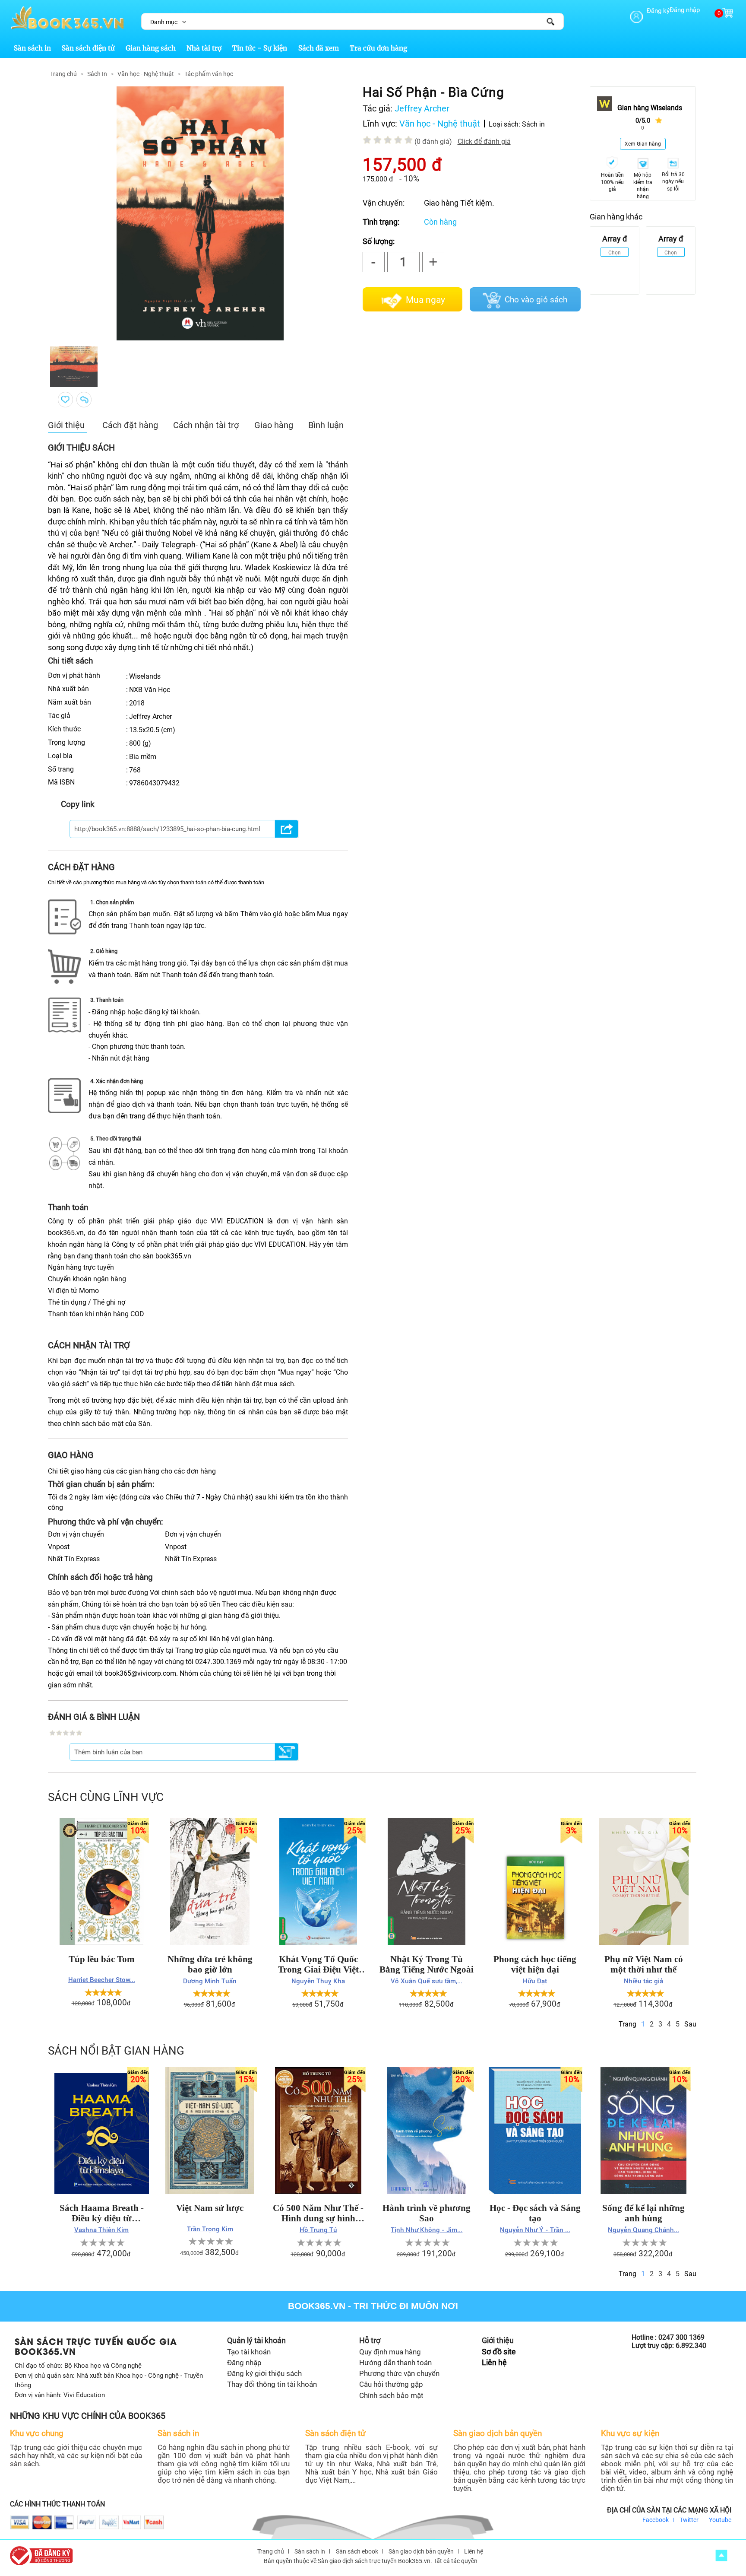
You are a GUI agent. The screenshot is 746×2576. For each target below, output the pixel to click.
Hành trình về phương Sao (427, 2213)
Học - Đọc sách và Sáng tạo (535, 2213)
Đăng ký (658, 11)
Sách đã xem (319, 48)
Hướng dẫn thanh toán (395, 2363)
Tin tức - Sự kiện (260, 48)
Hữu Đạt (535, 1981)
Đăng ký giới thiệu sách (264, 2373)
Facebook (656, 2520)
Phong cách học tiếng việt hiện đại (535, 1964)
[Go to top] (721, 2555)
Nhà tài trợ (204, 48)
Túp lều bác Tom (102, 1959)
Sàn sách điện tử (88, 48)
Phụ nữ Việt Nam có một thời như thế (644, 1964)
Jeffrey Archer (422, 108)
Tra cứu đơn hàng (378, 48)
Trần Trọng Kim (210, 2229)
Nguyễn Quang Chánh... (643, 2230)
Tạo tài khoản (249, 2352)
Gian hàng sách (151, 48)
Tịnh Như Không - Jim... (427, 2230)
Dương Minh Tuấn (210, 1981)
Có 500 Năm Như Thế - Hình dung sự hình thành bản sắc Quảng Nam (318, 2213)
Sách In (97, 74)
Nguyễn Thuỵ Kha (318, 1981)
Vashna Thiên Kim (101, 2230)
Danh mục (164, 22)
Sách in (533, 124)
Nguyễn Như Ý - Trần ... (535, 2230)
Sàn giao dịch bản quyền (421, 2551)
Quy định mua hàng (390, 2352)
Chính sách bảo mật (391, 2395)
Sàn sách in (32, 48)
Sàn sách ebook (357, 2551)
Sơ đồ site (499, 2352)
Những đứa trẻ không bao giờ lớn (210, 1964)
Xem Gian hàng (643, 144)
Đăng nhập (685, 10)
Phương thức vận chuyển (399, 2373)
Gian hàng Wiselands (650, 108)
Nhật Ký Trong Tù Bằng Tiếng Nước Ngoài (427, 1964)
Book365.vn (317, 2306)
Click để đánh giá (484, 141)
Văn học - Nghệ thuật (146, 74)
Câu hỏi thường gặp (391, 2384)
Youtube (720, 2520)
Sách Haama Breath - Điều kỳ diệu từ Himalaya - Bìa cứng (102, 2213)
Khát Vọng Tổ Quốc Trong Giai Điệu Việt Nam (318, 1964)
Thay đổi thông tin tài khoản (272, 2384)
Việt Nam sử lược (210, 2208)
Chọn (615, 253)
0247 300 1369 (681, 2337)
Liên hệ (494, 2363)
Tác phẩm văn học (209, 74)
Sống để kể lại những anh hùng (643, 2213)
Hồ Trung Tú (318, 2230)
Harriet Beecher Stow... (102, 1980)
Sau (690, 2024)
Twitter (689, 2520)
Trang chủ (63, 74)
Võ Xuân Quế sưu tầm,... (427, 1981)
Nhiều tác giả (643, 1981)
